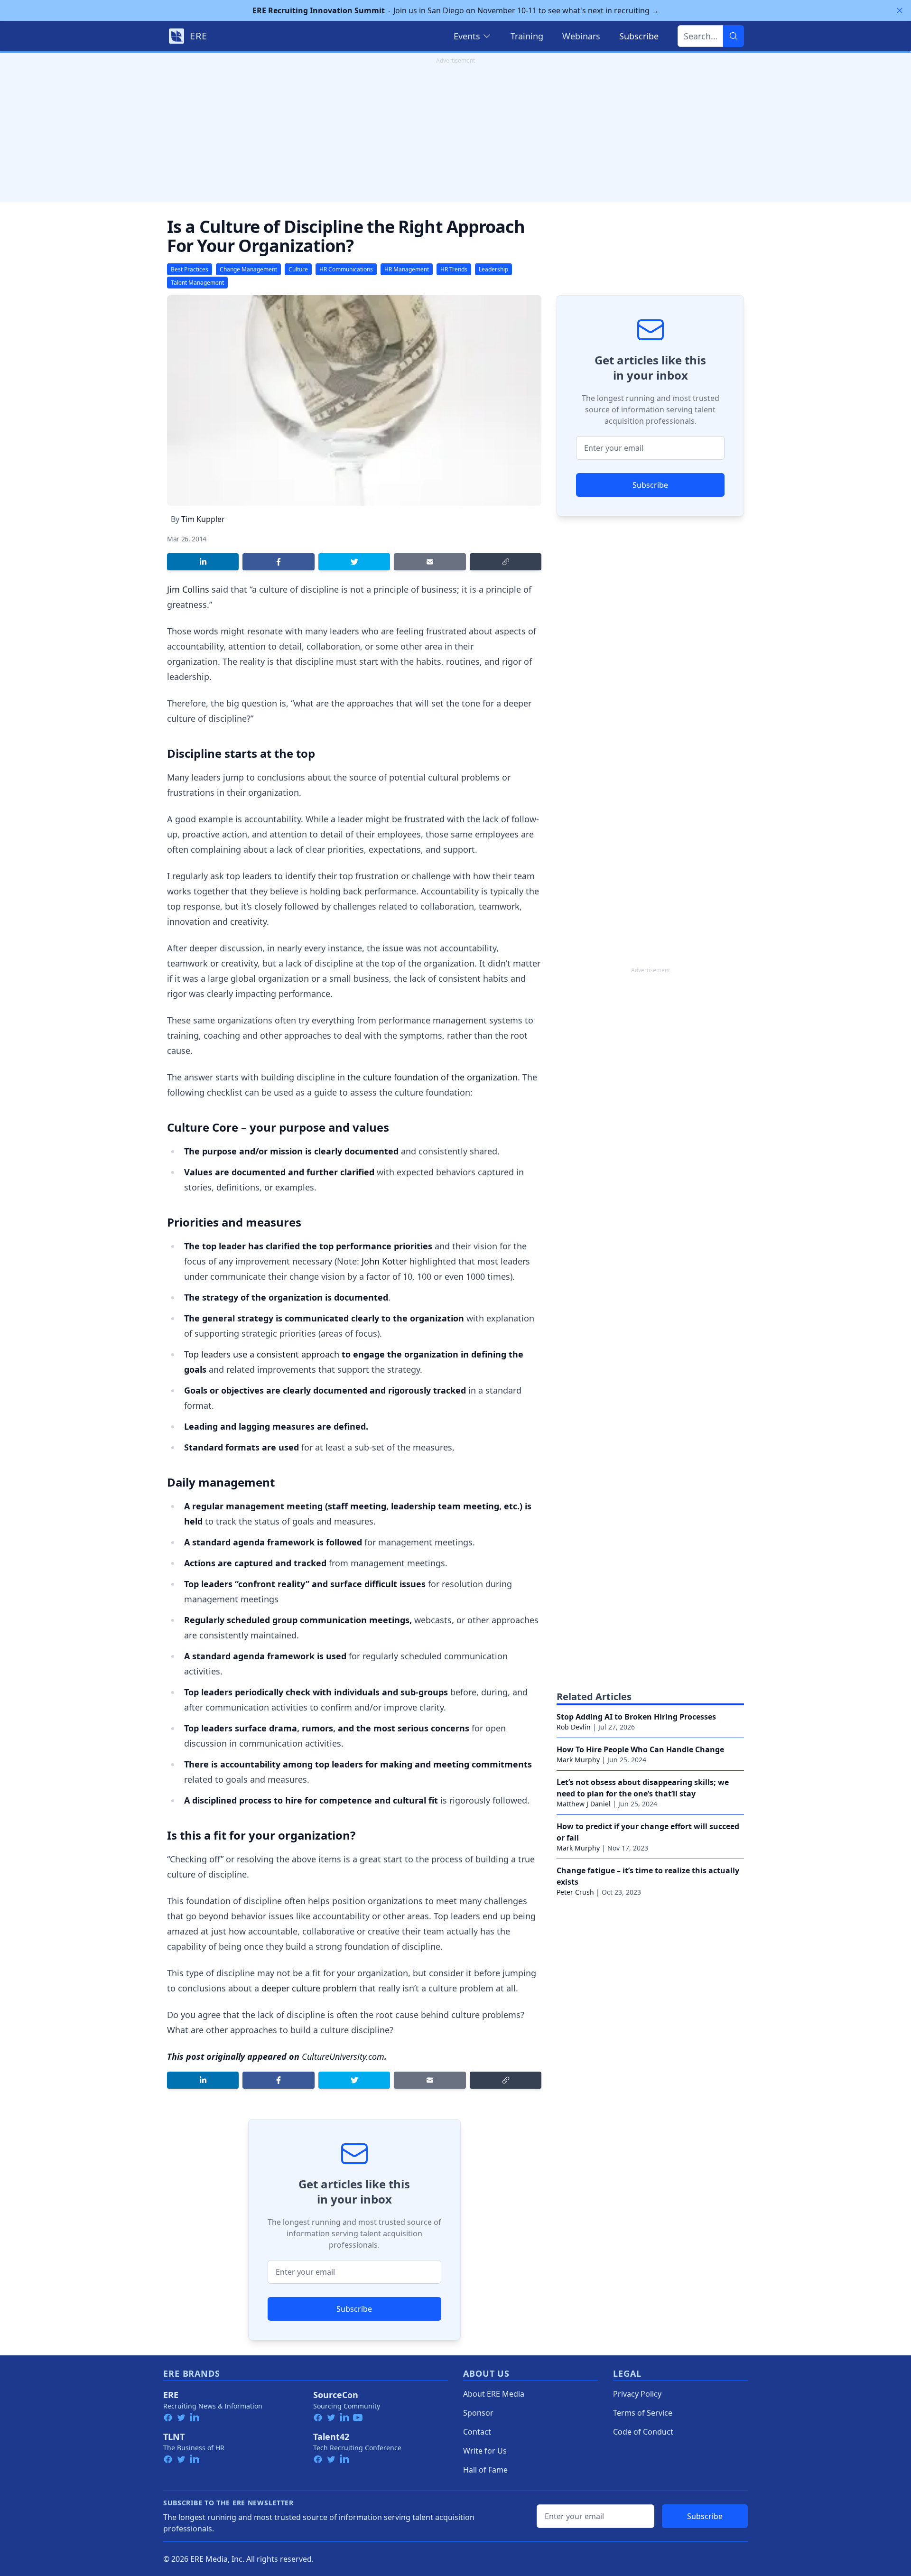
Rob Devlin (574, 1727)
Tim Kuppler (203, 519)
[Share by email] (430, 562)
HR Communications (346, 269)
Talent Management (197, 283)
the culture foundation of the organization (432, 1077)
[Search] (734, 36)
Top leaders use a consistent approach (262, 1354)
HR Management (407, 269)
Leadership (493, 269)
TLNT (174, 2437)
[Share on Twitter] (354, 562)
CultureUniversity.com (343, 2056)
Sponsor (478, 2413)
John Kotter (384, 1261)
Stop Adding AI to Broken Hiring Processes (636, 1717)
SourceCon (336, 2395)
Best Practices (190, 269)
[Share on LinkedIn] (203, 562)
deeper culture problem (309, 1988)
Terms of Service (643, 2413)
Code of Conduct (643, 2432)
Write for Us (485, 2451)
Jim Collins (188, 589)
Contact (477, 2432)
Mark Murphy (578, 1760)
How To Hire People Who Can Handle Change (640, 1749)
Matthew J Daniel (584, 1804)
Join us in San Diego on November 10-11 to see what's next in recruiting (456, 10)
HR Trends (454, 269)
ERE (171, 2395)
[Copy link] (506, 562)
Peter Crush (575, 1892)
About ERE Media (494, 2394)
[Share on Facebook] (278, 562)
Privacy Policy (637, 2394)
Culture (298, 269)
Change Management (248, 269)
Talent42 (331, 2437)
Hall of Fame (485, 2470)
